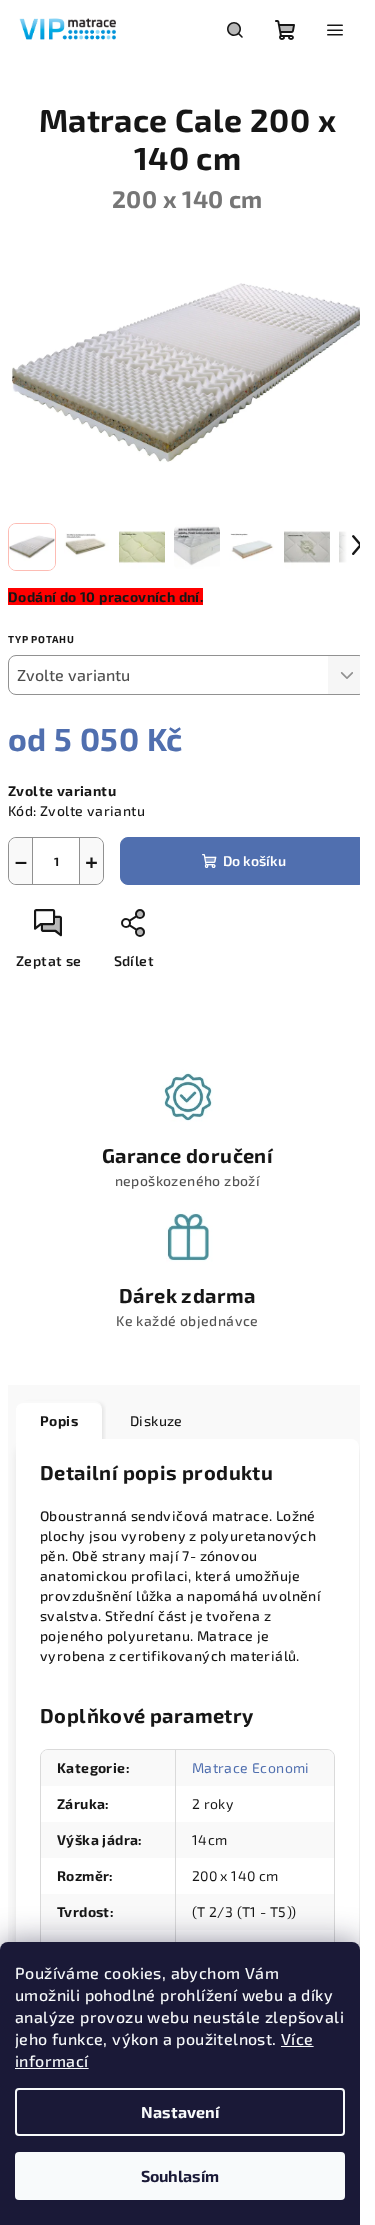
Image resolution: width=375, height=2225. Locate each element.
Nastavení (180, 2111)
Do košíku (254, 860)
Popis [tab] (59, 1420)
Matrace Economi (250, 1767)
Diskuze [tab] (156, 1420)
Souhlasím (180, 2175)
